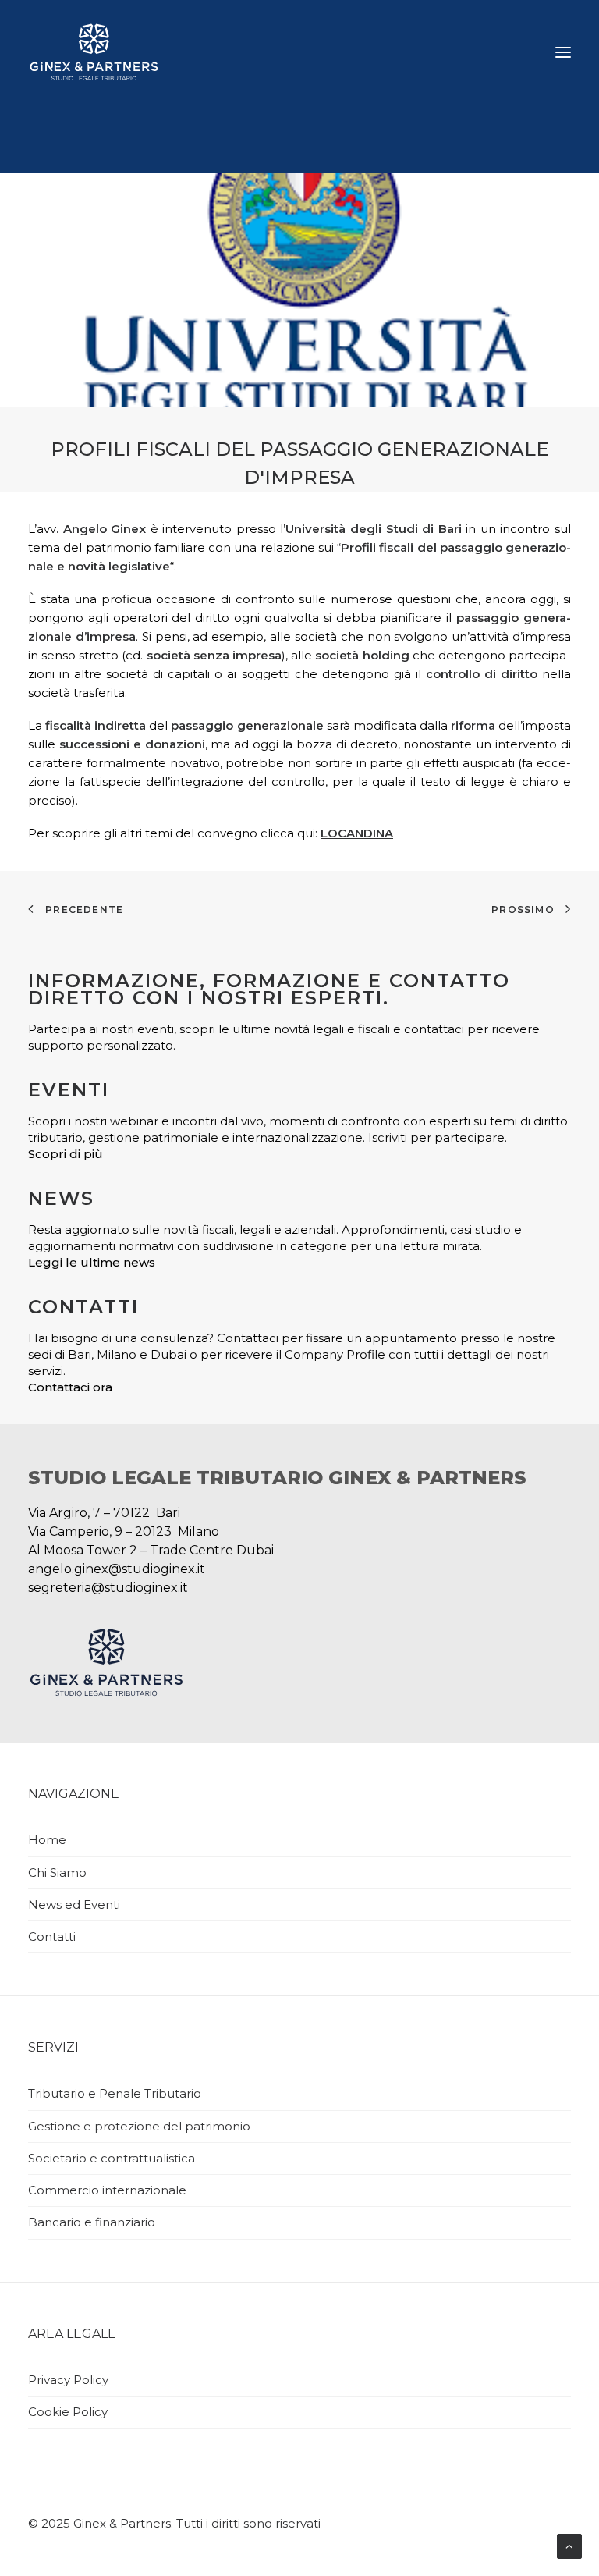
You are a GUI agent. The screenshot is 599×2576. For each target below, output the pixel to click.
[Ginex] (94, 52)
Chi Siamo (57, 1872)
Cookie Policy (68, 2412)
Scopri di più (66, 1154)
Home (47, 1840)
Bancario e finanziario (92, 2222)
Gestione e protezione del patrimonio (139, 2126)
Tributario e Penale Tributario (115, 2093)
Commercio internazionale (107, 2190)
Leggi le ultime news (92, 1262)
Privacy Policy (68, 2380)
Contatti (52, 1936)
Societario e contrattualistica (112, 2158)
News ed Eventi (74, 1904)
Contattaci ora (70, 1387)
